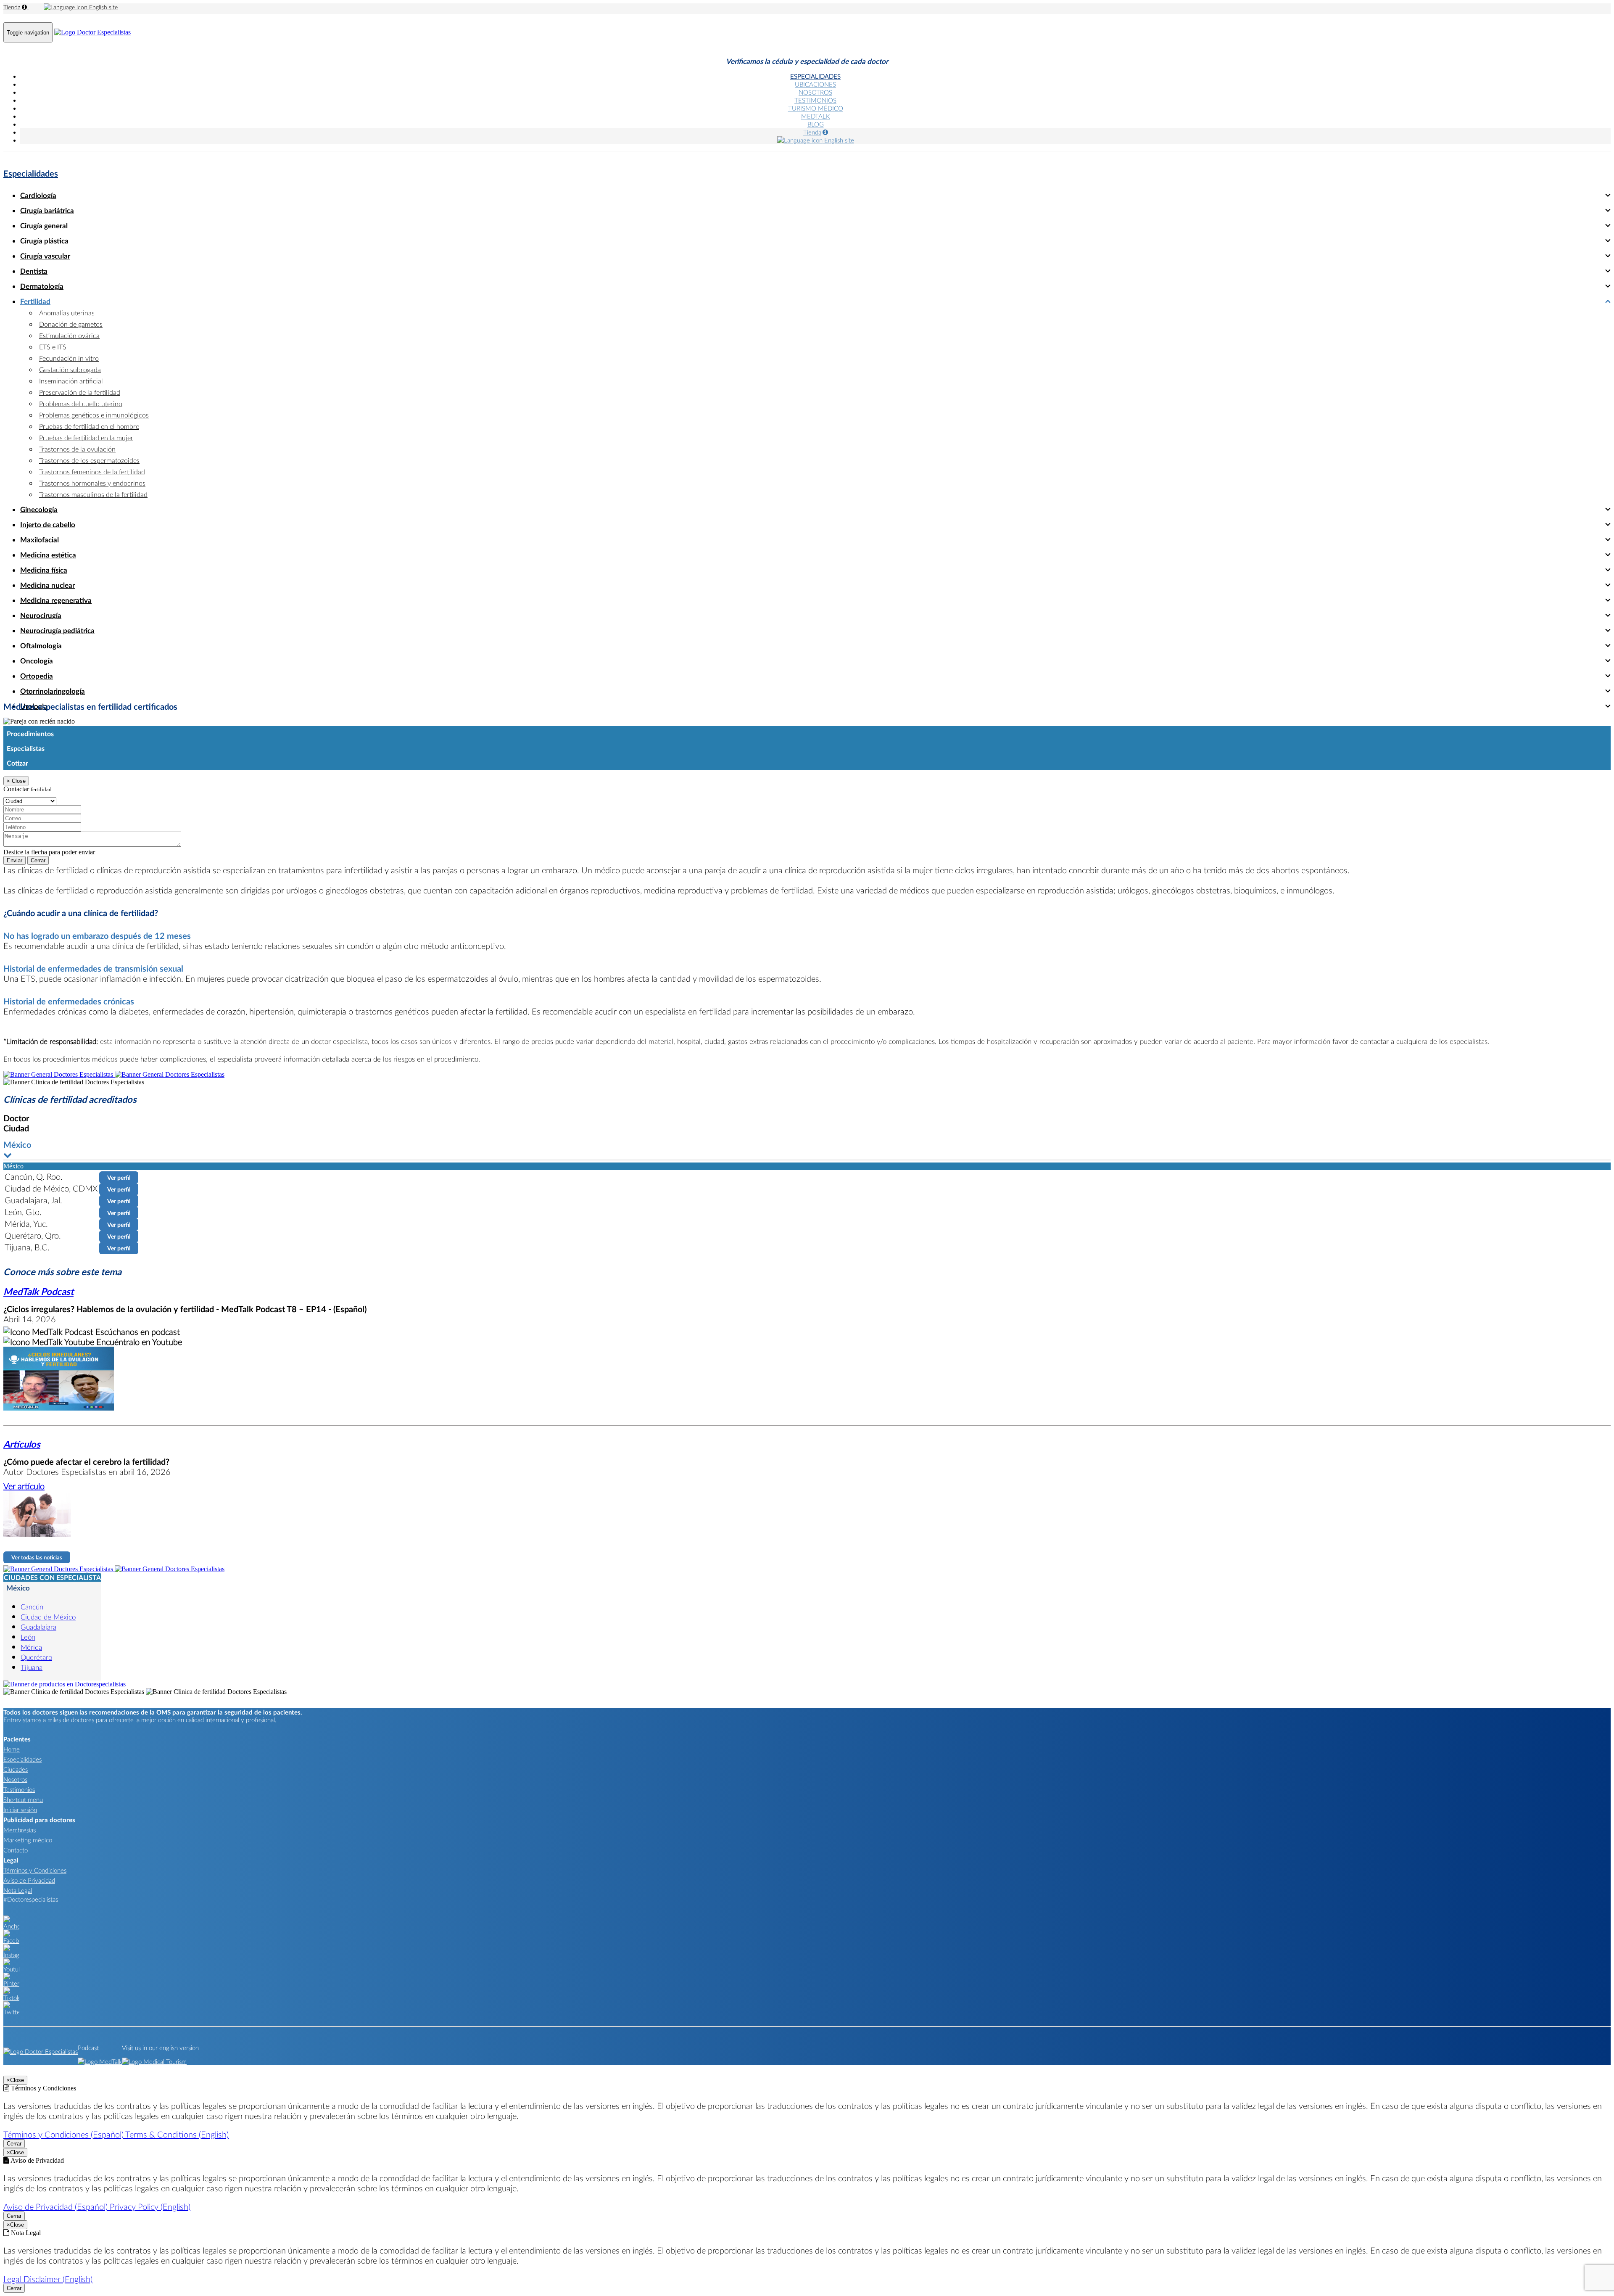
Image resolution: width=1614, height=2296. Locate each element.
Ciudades (16, 1769)
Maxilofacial (40, 540)
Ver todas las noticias (37, 1557)
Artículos (22, 1444)
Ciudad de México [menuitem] (48, 1617)
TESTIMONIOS (815, 100)
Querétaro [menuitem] (36, 1657)
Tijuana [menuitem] (32, 1667)
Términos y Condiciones (35, 1870)
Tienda (12, 7)
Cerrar (38, 860)
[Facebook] (11, 1940)
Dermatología (42, 286)
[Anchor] (11, 1926)
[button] (807, 1150)
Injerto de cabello (48, 524)
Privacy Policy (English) (150, 2206)
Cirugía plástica (44, 241)
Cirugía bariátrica (47, 210)
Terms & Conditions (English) (177, 2134)
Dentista (34, 271)
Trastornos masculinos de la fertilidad (93, 494)
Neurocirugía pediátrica (57, 630)
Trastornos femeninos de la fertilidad (92, 472)
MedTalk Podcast (38, 1291)
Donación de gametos (71, 324)
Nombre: (15, 800)
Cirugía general (44, 226)
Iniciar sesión (20, 1810)
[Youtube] (11, 1969)
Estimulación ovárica (69, 335)
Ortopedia (37, 676)
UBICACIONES (815, 84)
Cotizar (17, 763)
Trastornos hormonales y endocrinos (92, 483)
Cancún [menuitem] (32, 1607)
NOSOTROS (815, 92)
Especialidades (31, 173)
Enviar (15, 860)
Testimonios (19, 1789)
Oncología (37, 661)
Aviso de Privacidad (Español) (57, 2206)
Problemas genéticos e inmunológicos (94, 415)
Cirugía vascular (45, 256)
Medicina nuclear (47, 585)
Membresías (20, 1830)
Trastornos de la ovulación (77, 449)
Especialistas (26, 748)
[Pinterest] (11, 1983)
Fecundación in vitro (69, 358)
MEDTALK (816, 116)
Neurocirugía (41, 615)
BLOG (816, 124)
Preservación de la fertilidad (80, 392)
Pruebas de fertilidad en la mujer (86, 437)
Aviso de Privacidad (29, 1880)
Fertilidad (35, 301)
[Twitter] (11, 2012)
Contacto (16, 1850)
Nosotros (15, 1779)
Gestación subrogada (70, 369)
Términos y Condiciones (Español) (64, 2134)
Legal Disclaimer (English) (48, 2279)
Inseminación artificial (71, 381)
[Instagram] (11, 1955)
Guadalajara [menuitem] (38, 1627)
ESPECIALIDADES (815, 76)
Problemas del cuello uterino (81, 403)
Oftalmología (41, 646)
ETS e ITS (53, 347)
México (18, 1588)
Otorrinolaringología (53, 691)
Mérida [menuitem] (31, 1647)
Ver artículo (24, 1486)
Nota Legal (18, 1890)
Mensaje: (15, 827)
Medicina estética (48, 555)
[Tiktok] (11, 1997)
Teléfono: (16, 818)
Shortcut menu (23, 1799)
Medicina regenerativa (56, 600)
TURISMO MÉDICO (816, 108)
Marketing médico (28, 1840)
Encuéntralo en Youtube (138, 1342)
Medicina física (44, 570)
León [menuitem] (28, 1637)
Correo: (13, 809)
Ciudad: (14, 792)
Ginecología (39, 509)
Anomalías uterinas (67, 313)
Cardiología (38, 195)
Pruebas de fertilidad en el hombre (89, 426)
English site (103, 7)
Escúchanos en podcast (137, 1332)
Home (12, 1749)
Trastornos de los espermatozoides (89, 460)
